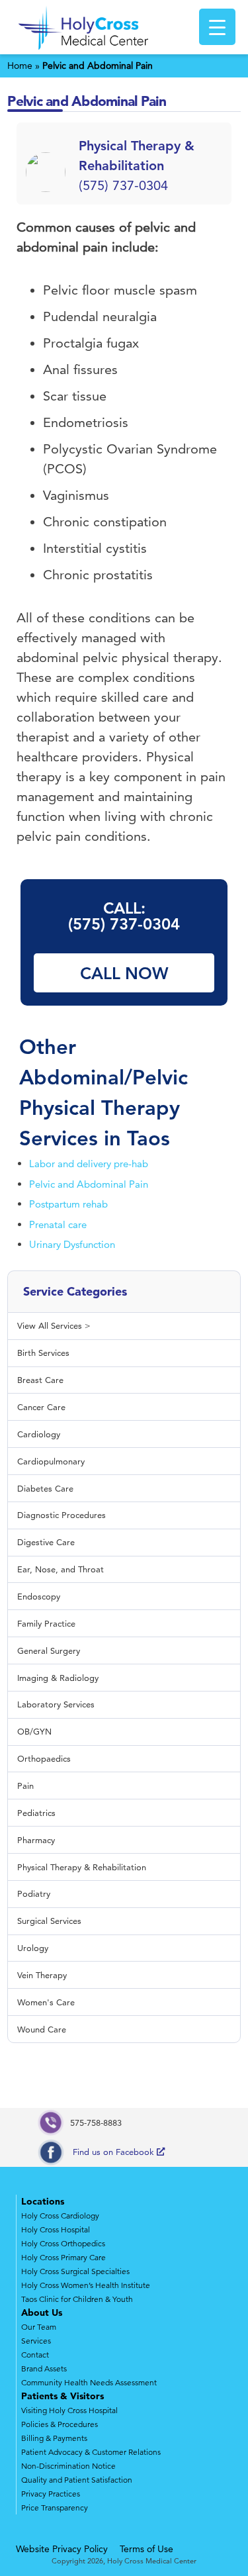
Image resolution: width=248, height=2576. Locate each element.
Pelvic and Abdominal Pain (89, 1184)
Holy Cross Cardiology (60, 2216)
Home (20, 66)
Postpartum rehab (68, 1204)
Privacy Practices (51, 2494)
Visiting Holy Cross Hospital (69, 2410)
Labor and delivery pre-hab (89, 1164)
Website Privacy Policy (62, 2549)
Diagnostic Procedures (62, 1515)
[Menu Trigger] (217, 27)
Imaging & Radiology (58, 1678)
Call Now (124, 973)
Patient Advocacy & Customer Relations (91, 2452)
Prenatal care (58, 1224)
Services (36, 2341)
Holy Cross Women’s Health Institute (86, 2285)
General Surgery (49, 1650)
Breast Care (40, 1380)
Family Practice (46, 1623)
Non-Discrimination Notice (68, 2466)
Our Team (39, 2327)
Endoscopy (39, 1596)
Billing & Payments (54, 2438)
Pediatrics (36, 1813)
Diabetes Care (45, 1488)
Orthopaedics (44, 1758)
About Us (42, 2313)
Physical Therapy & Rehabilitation (82, 1867)
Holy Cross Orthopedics (63, 2243)
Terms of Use (146, 2549)
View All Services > (54, 1325)
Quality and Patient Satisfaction (77, 2480)
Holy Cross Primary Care (63, 2257)
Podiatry (34, 1893)
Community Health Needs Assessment (89, 2382)
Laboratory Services (56, 1704)
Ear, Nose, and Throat (61, 1569)
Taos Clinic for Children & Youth (77, 2299)
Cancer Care (41, 1407)
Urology (33, 1948)
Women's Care (46, 2002)
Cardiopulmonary (51, 1461)
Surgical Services (49, 1921)
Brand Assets (44, 2368)
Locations (43, 2201)
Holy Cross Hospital (56, 2229)
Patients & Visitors (62, 2396)
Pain (25, 1786)
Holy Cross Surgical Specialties (75, 2271)
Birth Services (43, 1353)
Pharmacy (36, 1840)
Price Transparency (55, 2507)
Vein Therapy (42, 1975)
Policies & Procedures (60, 2424)
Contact (35, 2355)
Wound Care (42, 2029)
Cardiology (39, 1434)
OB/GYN (34, 1731)
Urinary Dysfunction (72, 1244)
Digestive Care (46, 1542)
